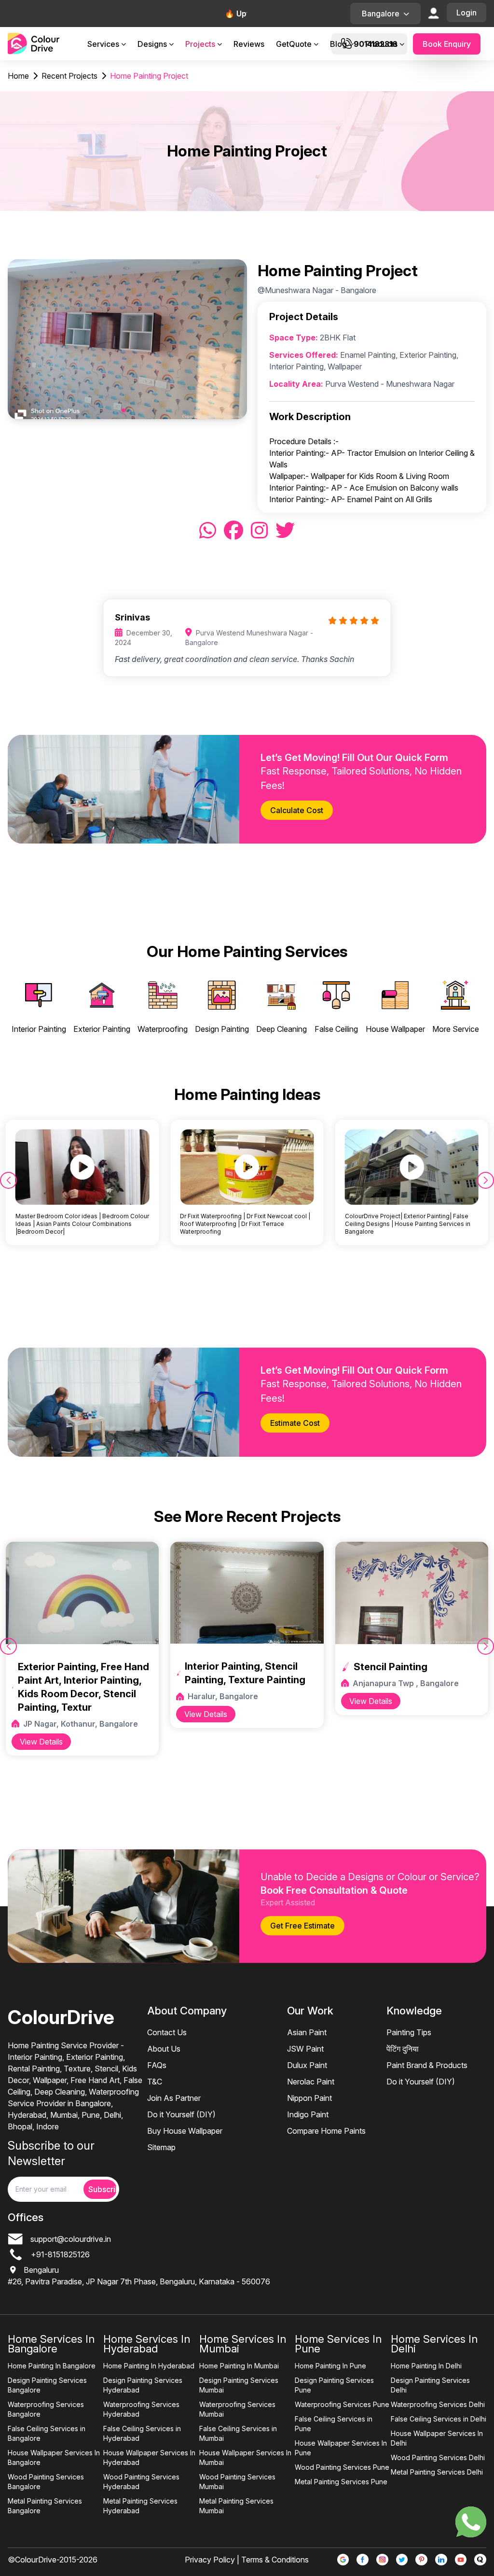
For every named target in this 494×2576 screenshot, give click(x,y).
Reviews (249, 44)
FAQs (157, 2065)
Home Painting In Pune (330, 2366)
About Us (164, 2049)
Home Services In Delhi (434, 2344)
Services (103, 44)
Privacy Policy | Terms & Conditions (247, 2560)
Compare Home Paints (326, 2131)
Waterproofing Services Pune (342, 2404)
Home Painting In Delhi (426, 2366)
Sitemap (161, 2147)
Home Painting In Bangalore (52, 2366)
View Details (41, 1742)
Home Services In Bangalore (51, 2344)
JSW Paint (305, 2049)
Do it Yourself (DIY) (181, 2114)
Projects (200, 44)
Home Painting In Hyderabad (149, 2366)
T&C (155, 2082)
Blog (338, 44)
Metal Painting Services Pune (341, 2482)
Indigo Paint (308, 2114)
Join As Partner (174, 2098)
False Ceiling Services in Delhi (439, 2419)
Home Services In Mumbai (243, 2344)
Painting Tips (409, 2032)
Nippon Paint (309, 2098)
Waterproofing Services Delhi (438, 2404)
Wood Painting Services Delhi (438, 2457)
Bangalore (381, 14)
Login (467, 13)
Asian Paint (307, 2032)
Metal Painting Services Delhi (437, 2472)
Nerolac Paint (311, 2082)
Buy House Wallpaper (185, 2131)
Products (381, 44)
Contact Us (167, 2032)
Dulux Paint (307, 2065)
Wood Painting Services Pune (342, 2467)
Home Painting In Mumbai (239, 2366)
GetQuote (294, 44)
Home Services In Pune (338, 2344)
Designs (152, 44)
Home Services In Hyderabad (147, 2344)
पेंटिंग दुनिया (403, 2049)
